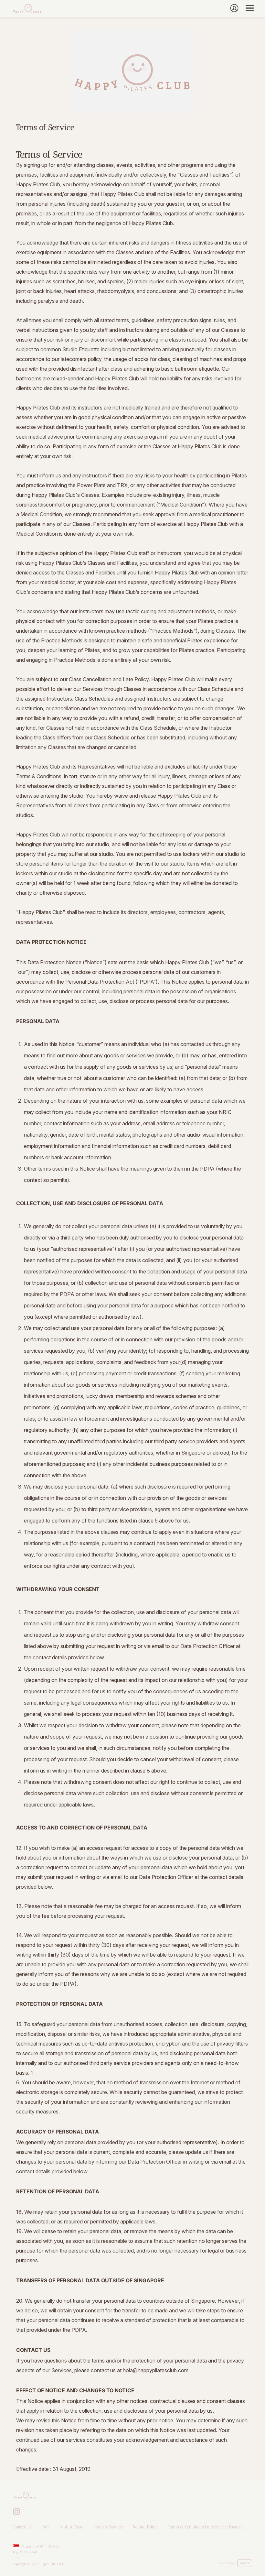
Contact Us (22, 2527)
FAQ (45, 2527)
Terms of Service (108, 2527)
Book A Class (71, 2527)
